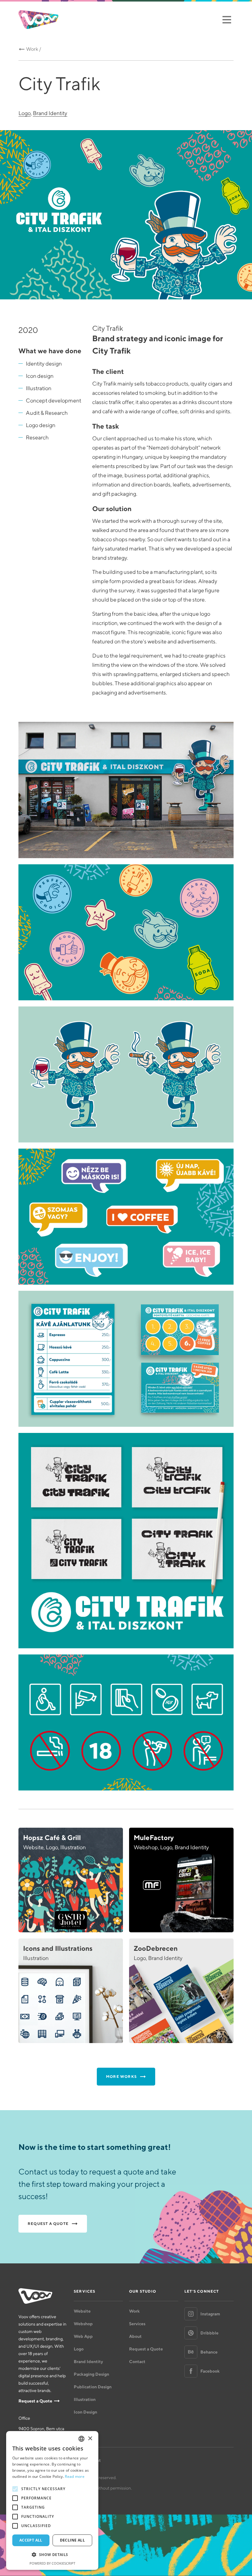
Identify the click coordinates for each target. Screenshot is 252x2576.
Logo (25, 113)
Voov (38, 20)
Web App (83, 2336)
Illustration (85, 2399)
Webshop (83, 2324)
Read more (75, 2476)
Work (134, 2311)
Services (137, 2324)
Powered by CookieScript (52, 2563)
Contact (137, 2362)
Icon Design (85, 2412)
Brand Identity (50, 113)
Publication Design (93, 2387)
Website (82, 2311)
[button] (52, 2555)
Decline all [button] (72, 2540)
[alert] (52, 2500)
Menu (227, 20)
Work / (34, 49)
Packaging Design (91, 2374)
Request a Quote (35, 2401)
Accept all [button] (31, 2540)
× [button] (90, 2439)
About (135, 2336)
